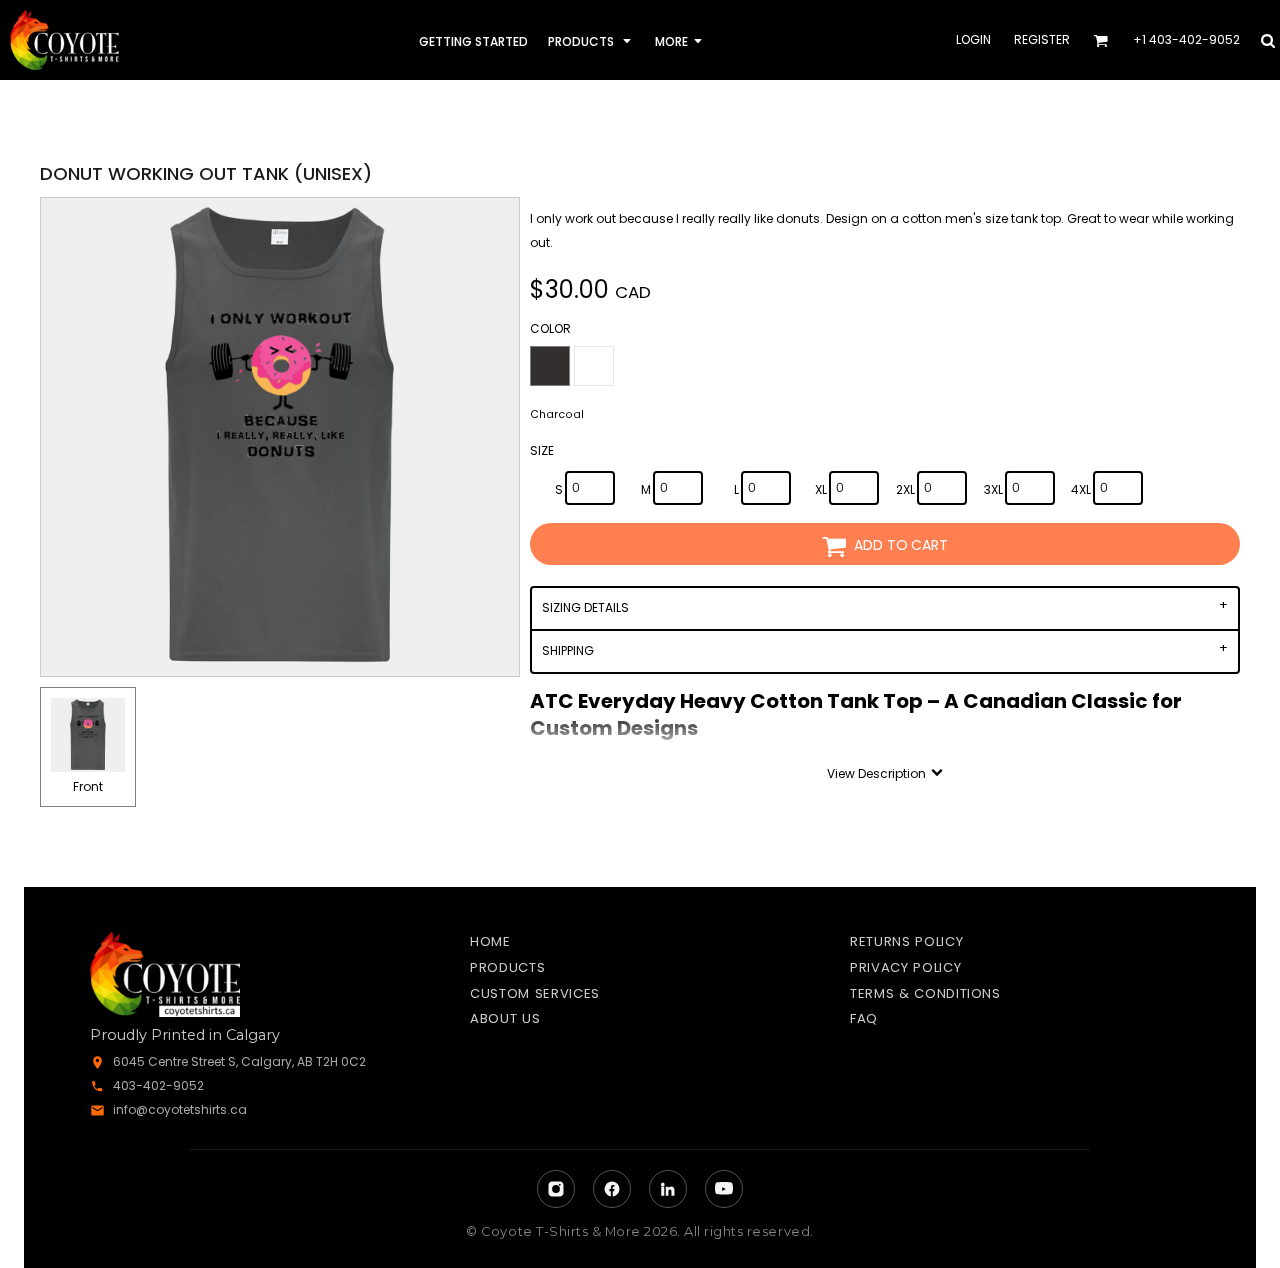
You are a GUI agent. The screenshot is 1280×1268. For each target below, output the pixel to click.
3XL (993, 489)
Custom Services (535, 993)
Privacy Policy (905, 967)
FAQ (864, 1018)
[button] (591, 40)
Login (973, 39)
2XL (905, 489)
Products (507, 967)
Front (88, 786)
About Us (505, 1018)
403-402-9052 (158, 1085)
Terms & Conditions (925, 993)
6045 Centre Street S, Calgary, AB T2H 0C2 (239, 1061)
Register (1042, 39)
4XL (1081, 489)
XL (821, 489)
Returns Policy (906, 941)
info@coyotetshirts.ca (180, 1109)
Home (490, 941)
